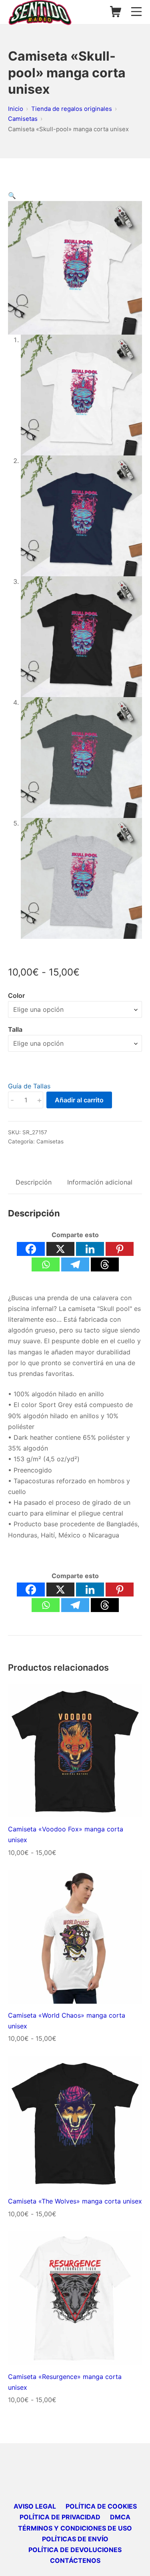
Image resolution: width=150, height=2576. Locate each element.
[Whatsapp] (46, 1264)
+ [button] (39, 1100)
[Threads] (105, 1264)
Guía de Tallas (29, 1086)
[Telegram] (75, 1264)
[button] (12, 195)
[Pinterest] (120, 1249)
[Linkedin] (90, 1249)
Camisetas (50, 1141)
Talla (15, 1029)
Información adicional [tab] (100, 1182)
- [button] (12, 1100)
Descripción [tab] (34, 1182)
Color (16, 995)
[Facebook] (31, 1249)
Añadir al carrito (79, 1100)
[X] (60, 1249)
